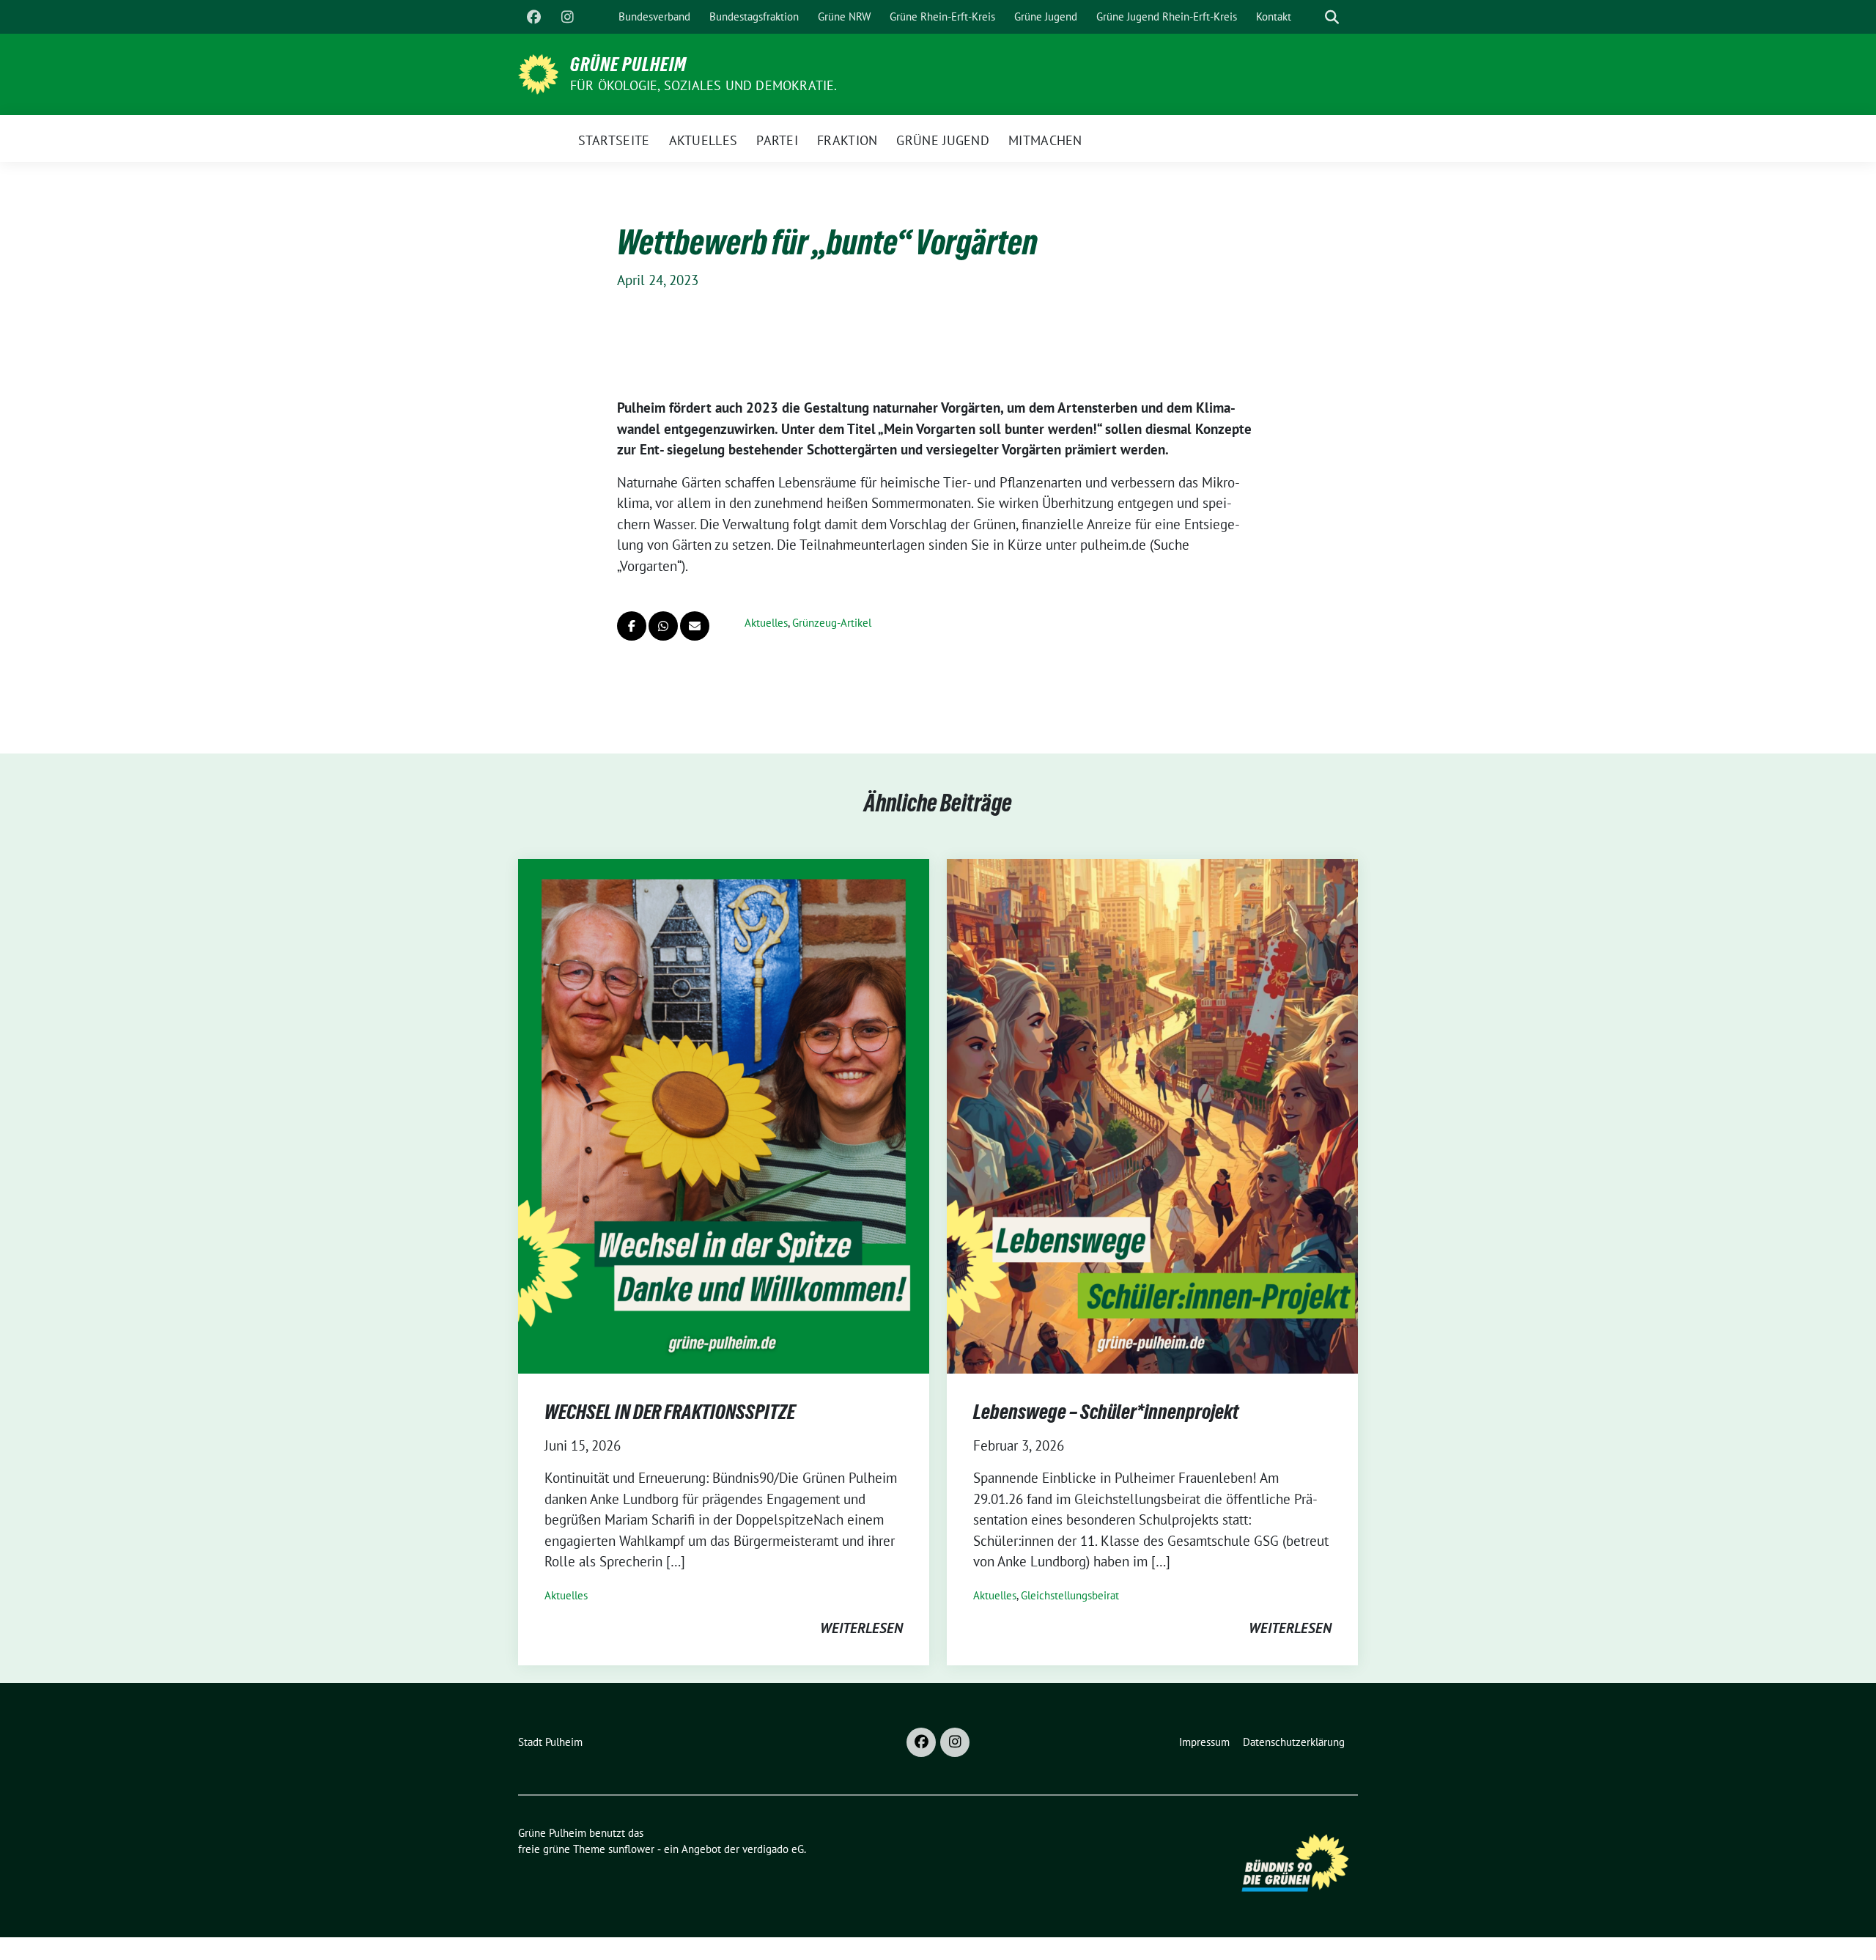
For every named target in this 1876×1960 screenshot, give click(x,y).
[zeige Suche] (1332, 17)
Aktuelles (766, 623)
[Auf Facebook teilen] (632, 626)
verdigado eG (773, 1849)
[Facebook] (533, 17)
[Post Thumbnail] (724, 1115)
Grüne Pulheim (628, 65)
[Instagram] (567, 17)
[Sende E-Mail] (695, 626)
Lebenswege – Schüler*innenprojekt (1106, 1412)
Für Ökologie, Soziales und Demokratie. (704, 85)
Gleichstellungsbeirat (1070, 1595)
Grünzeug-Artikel (832, 623)
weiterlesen (861, 1628)
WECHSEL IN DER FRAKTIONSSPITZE (670, 1412)
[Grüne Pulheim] (538, 73)
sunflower (631, 1849)
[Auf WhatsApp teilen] (663, 626)
